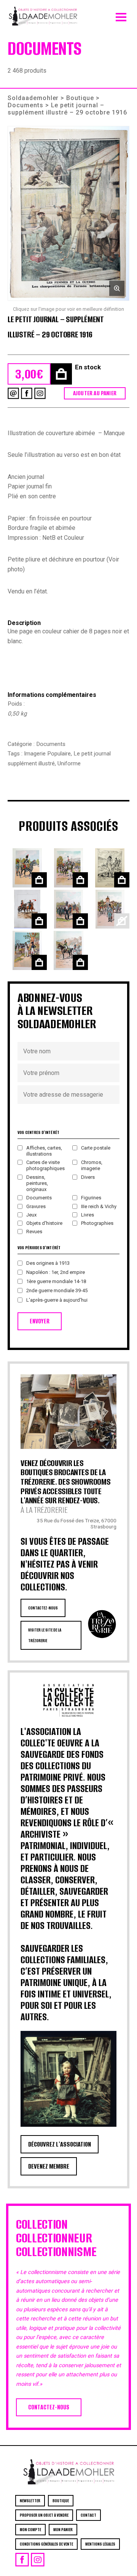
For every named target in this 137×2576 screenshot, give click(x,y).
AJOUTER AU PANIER (95, 393)
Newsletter (30, 2501)
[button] (68, 213)
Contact (88, 2515)
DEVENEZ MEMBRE (49, 2166)
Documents (25, 105)
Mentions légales (100, 2544)
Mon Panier (63, 2530)
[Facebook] (27, 393)
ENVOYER (40, 1321)
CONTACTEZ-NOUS (43, 1608)
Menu (121, 15)
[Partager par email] (13, 393)
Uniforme (69, 763)
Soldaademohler (33, 98)
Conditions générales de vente (46, 2544)
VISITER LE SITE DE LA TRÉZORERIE (45, 1635)
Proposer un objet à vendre (44, 2515)
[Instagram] (40, 393)
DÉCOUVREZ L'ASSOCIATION (60, 2144)
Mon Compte (30, 2530)
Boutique (80, 98)
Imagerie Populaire (47, 754)
